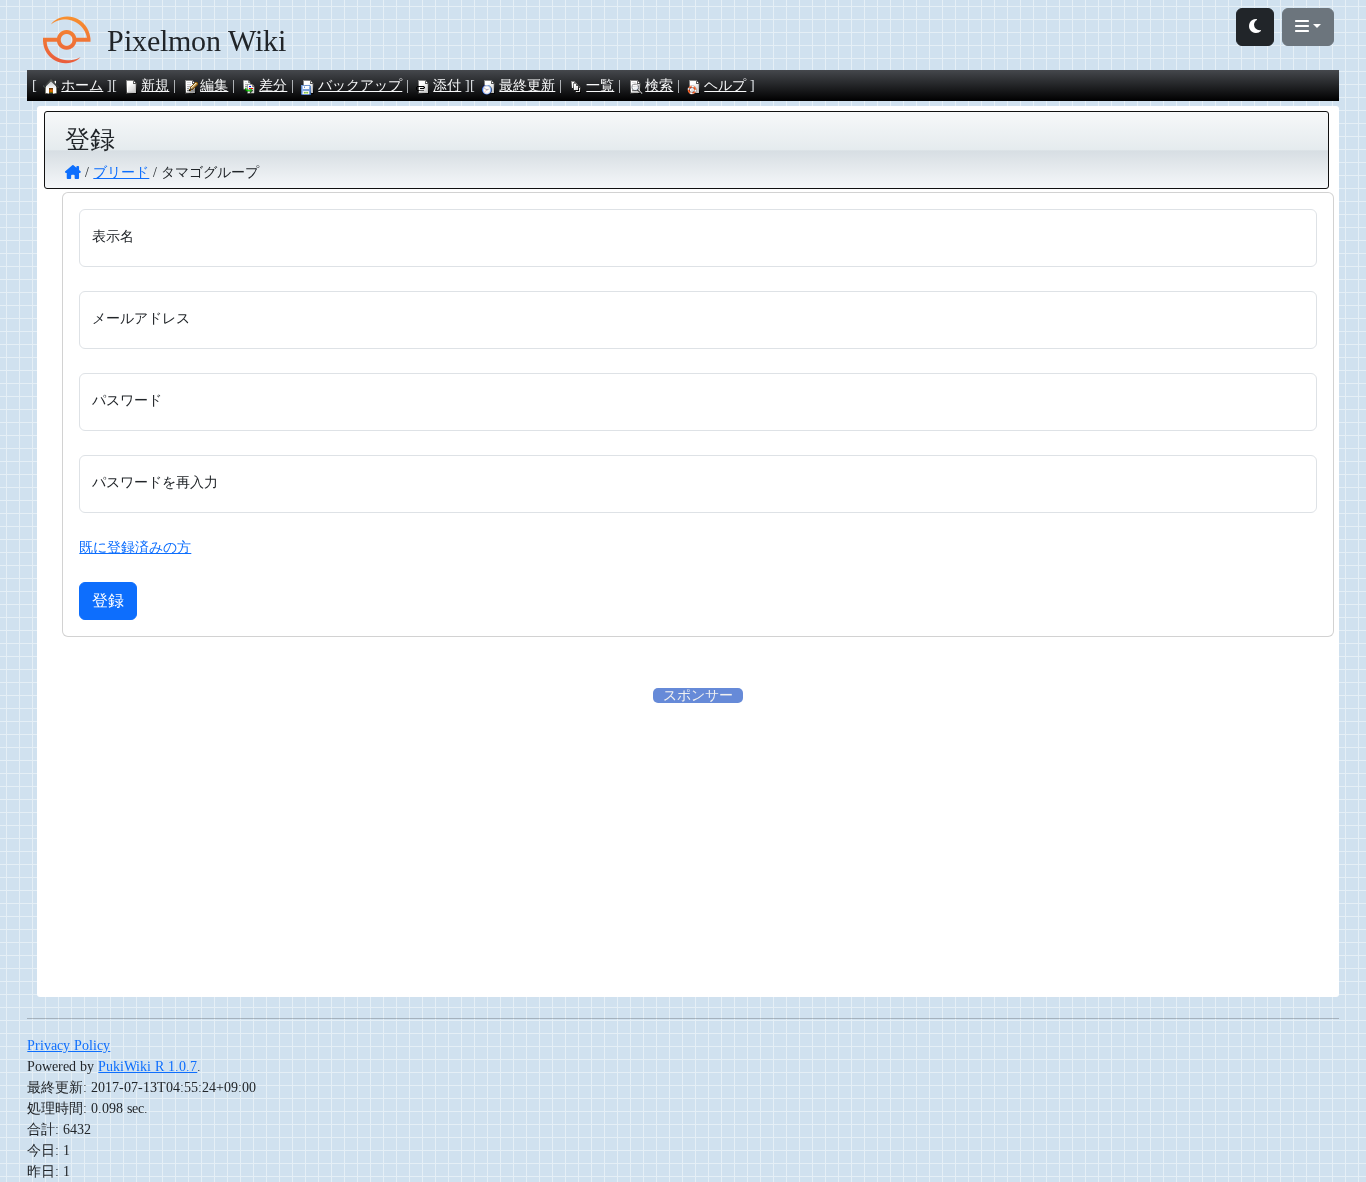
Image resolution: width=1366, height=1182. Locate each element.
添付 (447, 85)
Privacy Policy (68, 1045)
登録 (108, 600)
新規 (155, 85)
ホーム (82, 85)
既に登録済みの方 (135, 547)
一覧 (600, 85)
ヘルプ (725, 85)
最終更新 (527, 85)
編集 (214, 85)
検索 (659, 85)
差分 (273, 85)
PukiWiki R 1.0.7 (147, 1066)
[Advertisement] (698, 846)
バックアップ (360, 85)
